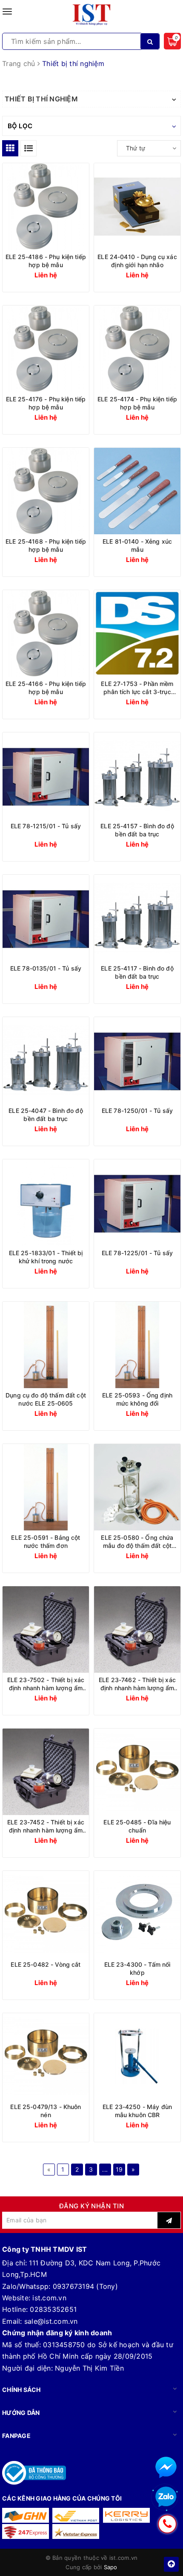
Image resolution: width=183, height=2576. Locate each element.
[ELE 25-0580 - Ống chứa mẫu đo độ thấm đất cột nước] (137, 1487)
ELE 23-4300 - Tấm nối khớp (137, 1968)
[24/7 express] (26, 2531)
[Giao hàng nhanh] (26, 2515)
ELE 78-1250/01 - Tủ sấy (137, 1111)
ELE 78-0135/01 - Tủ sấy (46, 968)
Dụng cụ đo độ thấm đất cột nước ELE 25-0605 (46, 1399)
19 (119, 2169)
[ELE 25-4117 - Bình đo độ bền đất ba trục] (137, 918)
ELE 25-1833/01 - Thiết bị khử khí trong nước (46, 1257)
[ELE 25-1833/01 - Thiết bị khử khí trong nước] (46, 1203)
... (105, 2169)
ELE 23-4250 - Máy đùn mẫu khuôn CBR (137, 2111)
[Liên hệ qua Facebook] (166, 2467)
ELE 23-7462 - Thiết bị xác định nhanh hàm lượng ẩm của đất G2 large (137, 1684)
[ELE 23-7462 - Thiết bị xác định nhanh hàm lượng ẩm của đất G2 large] (137, 1629)
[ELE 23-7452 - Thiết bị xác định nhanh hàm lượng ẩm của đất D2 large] (46, 1772)
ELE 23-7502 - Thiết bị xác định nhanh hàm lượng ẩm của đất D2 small (46, 1684)
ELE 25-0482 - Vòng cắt (46, 1964)
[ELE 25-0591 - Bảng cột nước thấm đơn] (46, 1487)
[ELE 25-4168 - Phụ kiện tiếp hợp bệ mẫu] (46, 491)
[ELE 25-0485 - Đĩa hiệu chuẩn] (137, 1772)
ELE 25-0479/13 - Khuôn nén (46, 2111)
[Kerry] (126, 2515)
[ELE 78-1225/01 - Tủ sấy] (137, 1203)
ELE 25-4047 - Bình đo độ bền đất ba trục (46, 1115)
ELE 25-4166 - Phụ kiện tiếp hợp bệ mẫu (46, 688)
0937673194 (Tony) (85, 2286)
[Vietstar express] (76, 2531)
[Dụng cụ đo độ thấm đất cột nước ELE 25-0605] (46, 1345)
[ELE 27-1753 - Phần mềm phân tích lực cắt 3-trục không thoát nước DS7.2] (137, 633)
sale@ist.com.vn (51, 2321)
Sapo (111, 2567)
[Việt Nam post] (76, 2515)
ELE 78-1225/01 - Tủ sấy (137, 1253)
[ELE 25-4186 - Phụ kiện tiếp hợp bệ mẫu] (46, 206)
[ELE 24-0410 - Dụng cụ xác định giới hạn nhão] (137, 206)
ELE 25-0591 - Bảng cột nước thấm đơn (46, 1542)
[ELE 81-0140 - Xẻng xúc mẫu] (137, 491)
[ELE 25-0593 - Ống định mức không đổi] (137, 1345)
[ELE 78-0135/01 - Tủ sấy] (46, 918)
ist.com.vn (49, 2298)
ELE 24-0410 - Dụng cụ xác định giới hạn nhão (137, 261)
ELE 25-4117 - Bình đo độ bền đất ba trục (137, 972)
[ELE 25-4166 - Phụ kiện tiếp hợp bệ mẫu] (46, 633)
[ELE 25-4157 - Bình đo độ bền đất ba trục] (137, 776)
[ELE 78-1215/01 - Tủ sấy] (46, 776)
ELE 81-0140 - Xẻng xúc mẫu (137, 545)
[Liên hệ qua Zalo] (166, 2497)
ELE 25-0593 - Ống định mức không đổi (137, 1399)
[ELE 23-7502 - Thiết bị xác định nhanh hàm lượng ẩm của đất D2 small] (46, 1629)
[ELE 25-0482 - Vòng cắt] (46, 1914)
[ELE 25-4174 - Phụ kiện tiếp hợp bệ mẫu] (137, 349)
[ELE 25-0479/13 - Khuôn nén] (46, 2056)
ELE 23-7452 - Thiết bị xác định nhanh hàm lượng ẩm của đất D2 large (46, 1826)
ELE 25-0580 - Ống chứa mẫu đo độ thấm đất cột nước (137, 1542)
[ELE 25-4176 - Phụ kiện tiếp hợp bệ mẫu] (46, 349)
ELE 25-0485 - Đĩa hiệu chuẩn (137, 1826)
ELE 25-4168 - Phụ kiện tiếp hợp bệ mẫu (46, 545)
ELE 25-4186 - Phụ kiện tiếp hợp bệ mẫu (46, 261)
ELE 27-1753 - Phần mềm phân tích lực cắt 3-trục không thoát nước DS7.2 (137, 688)
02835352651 (53, 2309)
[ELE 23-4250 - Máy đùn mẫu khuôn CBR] (137, 2056)
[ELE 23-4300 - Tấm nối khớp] (137, 1914)
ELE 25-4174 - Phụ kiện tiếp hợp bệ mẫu (137, 403)
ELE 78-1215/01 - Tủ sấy (46, 826)
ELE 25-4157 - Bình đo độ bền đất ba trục (137, 830)
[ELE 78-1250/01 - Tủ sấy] (137, 1060)
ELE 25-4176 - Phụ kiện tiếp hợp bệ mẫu (46, 403)
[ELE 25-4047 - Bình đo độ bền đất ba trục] (46, 1060)
